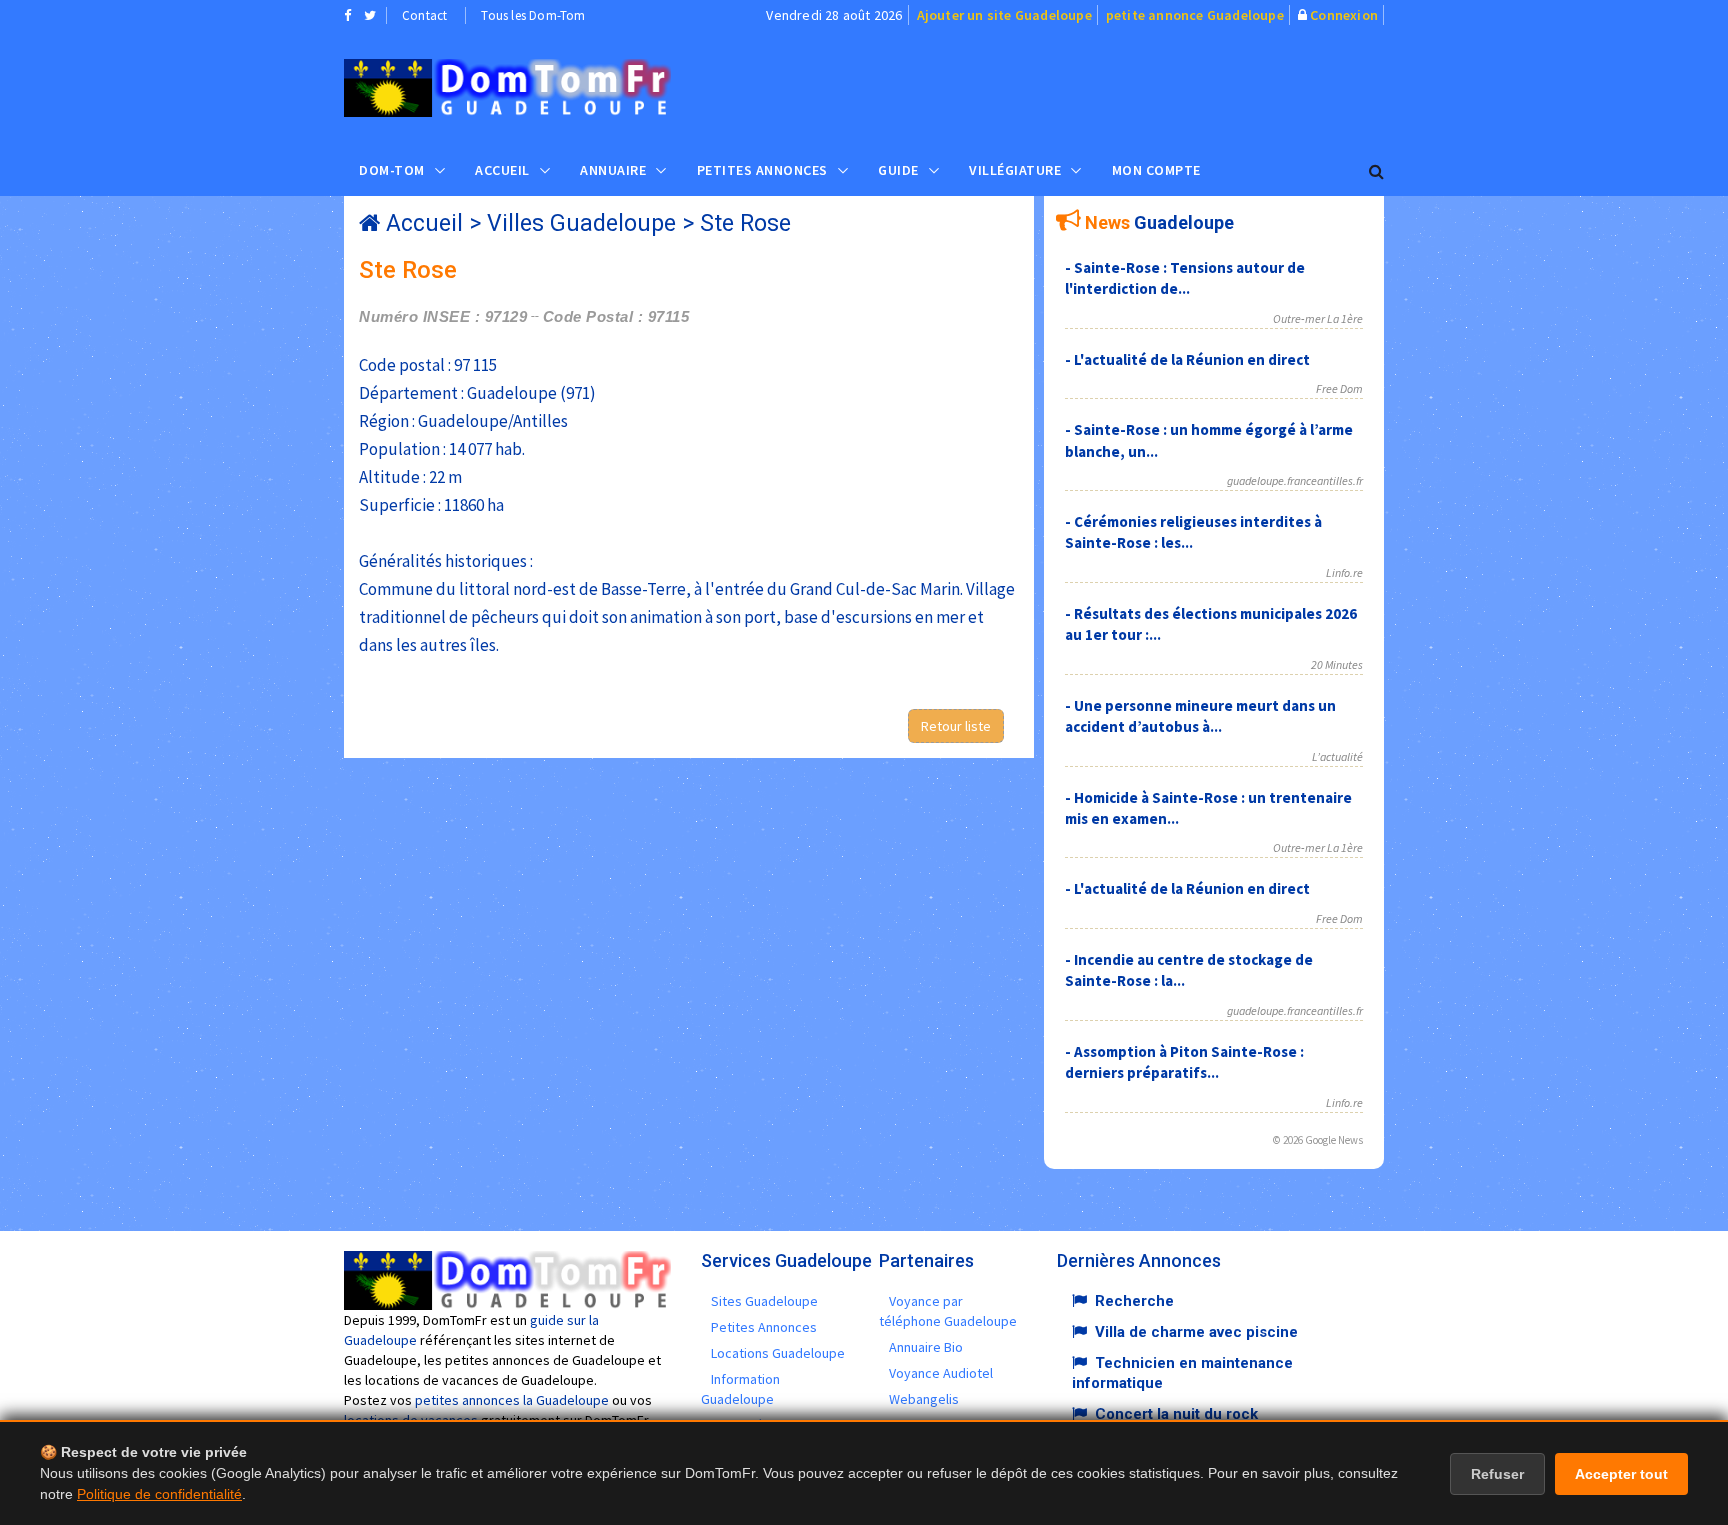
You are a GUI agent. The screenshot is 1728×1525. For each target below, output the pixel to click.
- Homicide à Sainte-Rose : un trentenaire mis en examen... (1208, 808)
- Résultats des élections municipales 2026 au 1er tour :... (1211, 624)
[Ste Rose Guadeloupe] (507, 88)
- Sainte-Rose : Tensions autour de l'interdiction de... (1185, 278)
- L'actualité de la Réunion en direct (1187, 359)
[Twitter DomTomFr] (370, 15)
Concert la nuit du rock (1176, 1414)
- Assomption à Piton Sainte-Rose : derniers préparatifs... (1184, 1062)
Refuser (1497, 1474)
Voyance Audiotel (941, 1373)
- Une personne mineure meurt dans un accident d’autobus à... (1200, 716)
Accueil (502, 170)
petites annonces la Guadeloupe (512, 1400)
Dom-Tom (392, 170)
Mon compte (1156, 170)
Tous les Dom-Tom (533, 15)
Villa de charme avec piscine (1196, 1332)
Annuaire (613, 170)
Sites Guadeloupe (764, 1301)
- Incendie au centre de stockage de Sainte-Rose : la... (1189, 970)
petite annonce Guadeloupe (1195, 15)
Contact (424, 15)
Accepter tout (1621, 1474)
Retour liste (956, 726)
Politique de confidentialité (159, 1494)
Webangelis (924, 1399)
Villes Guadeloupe (581, 223)
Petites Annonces (762, 170)
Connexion (1344, 15)
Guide (898, 170)
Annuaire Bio (926, 1347)
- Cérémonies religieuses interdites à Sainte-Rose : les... (1193, 532)
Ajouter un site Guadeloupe (1004, 15)
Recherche (1134, 1301)
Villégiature (1015, 170)
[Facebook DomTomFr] (347, 15)
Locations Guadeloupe (778, 1353)
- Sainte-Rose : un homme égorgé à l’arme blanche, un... (1209, 440)
